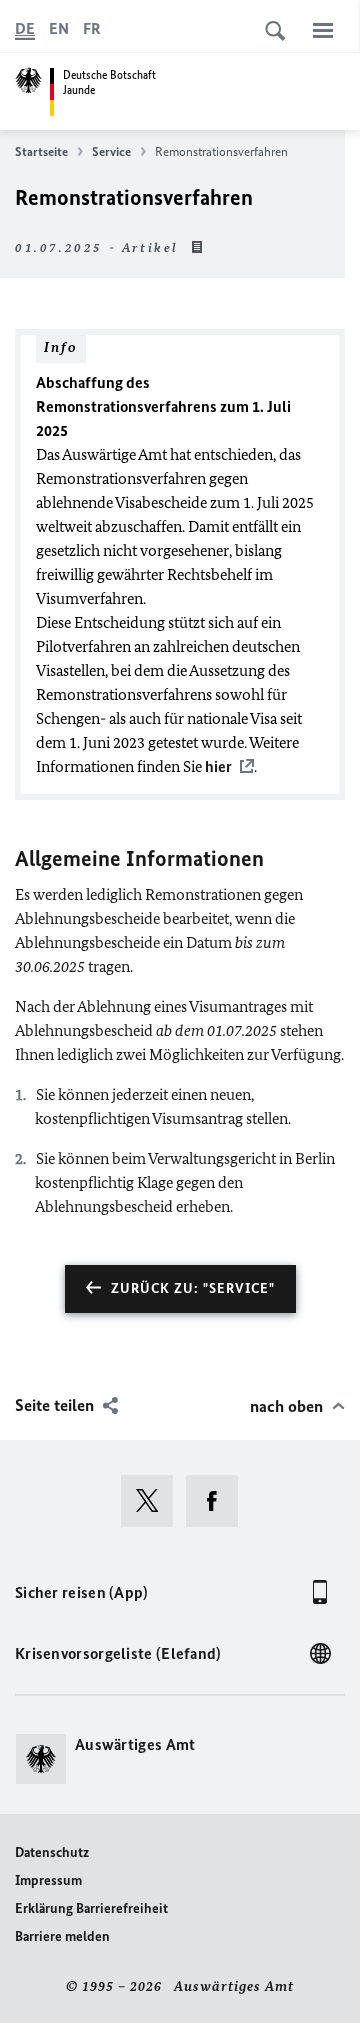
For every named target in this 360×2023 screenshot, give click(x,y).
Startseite (41, 151)
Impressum (48, 1880)
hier (218, 766)
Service (111, 151)
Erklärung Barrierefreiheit (91, 1908)
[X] (153, 1501)
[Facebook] (218, 1501)
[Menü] (323, 30)
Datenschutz (52, 1852)
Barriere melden (62, 1936)
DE (25, 28)
